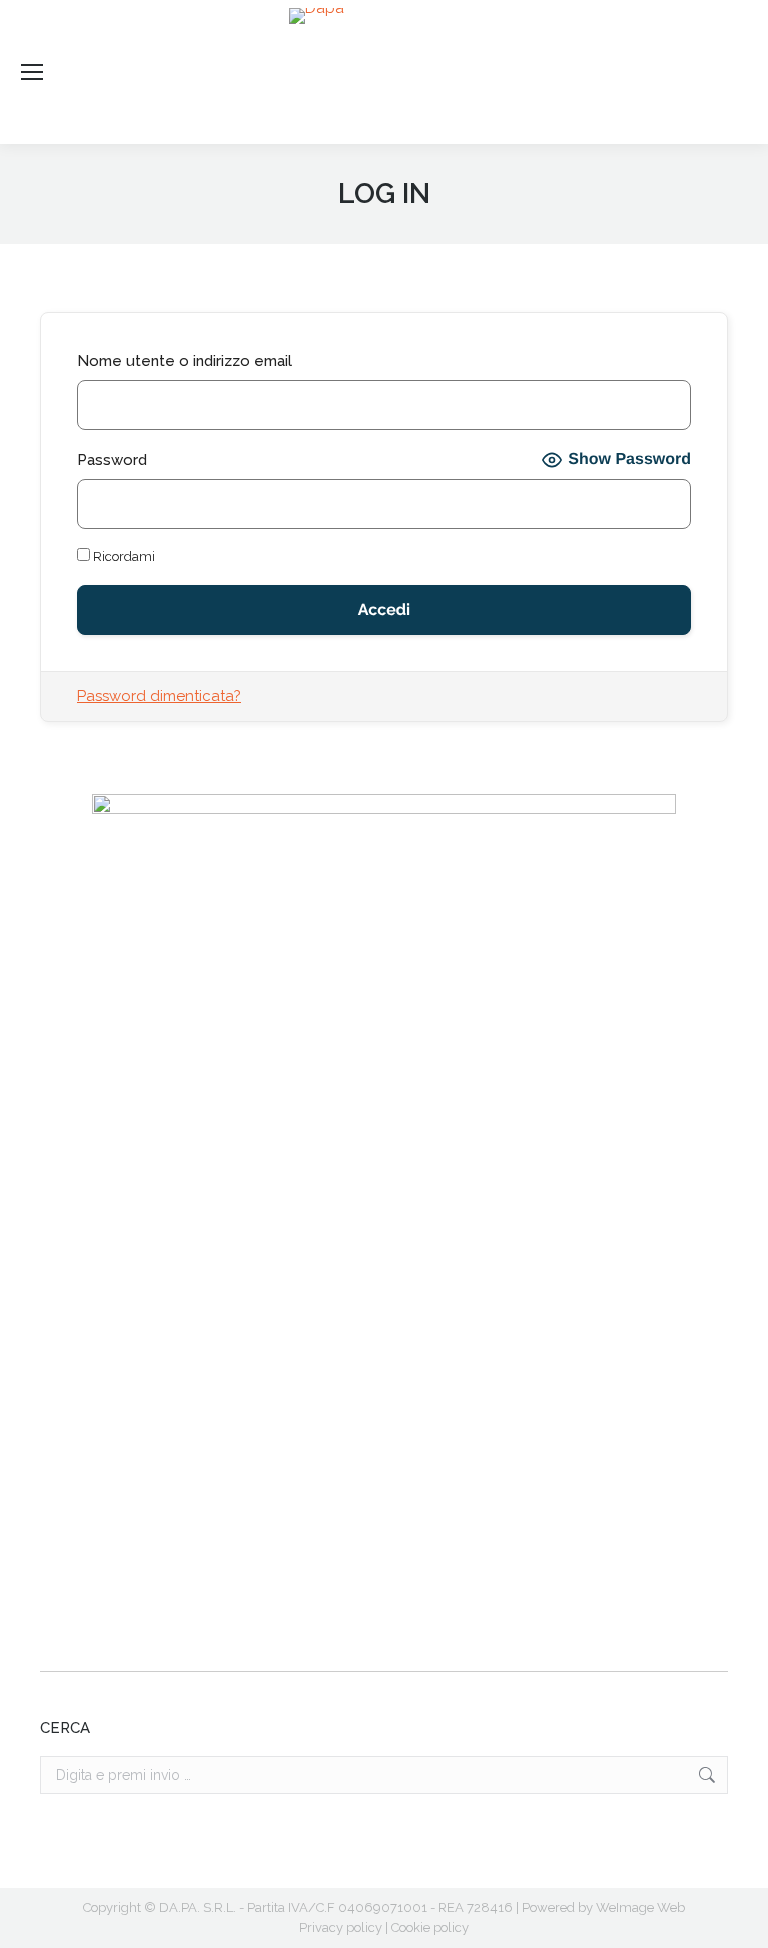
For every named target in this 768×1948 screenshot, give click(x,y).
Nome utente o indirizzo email (184, 361)
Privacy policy (340, 1927)
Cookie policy (430, 1927)
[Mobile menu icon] (32, 72)
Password (112, 460)
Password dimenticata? (159, 696)
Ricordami (122, 556)
